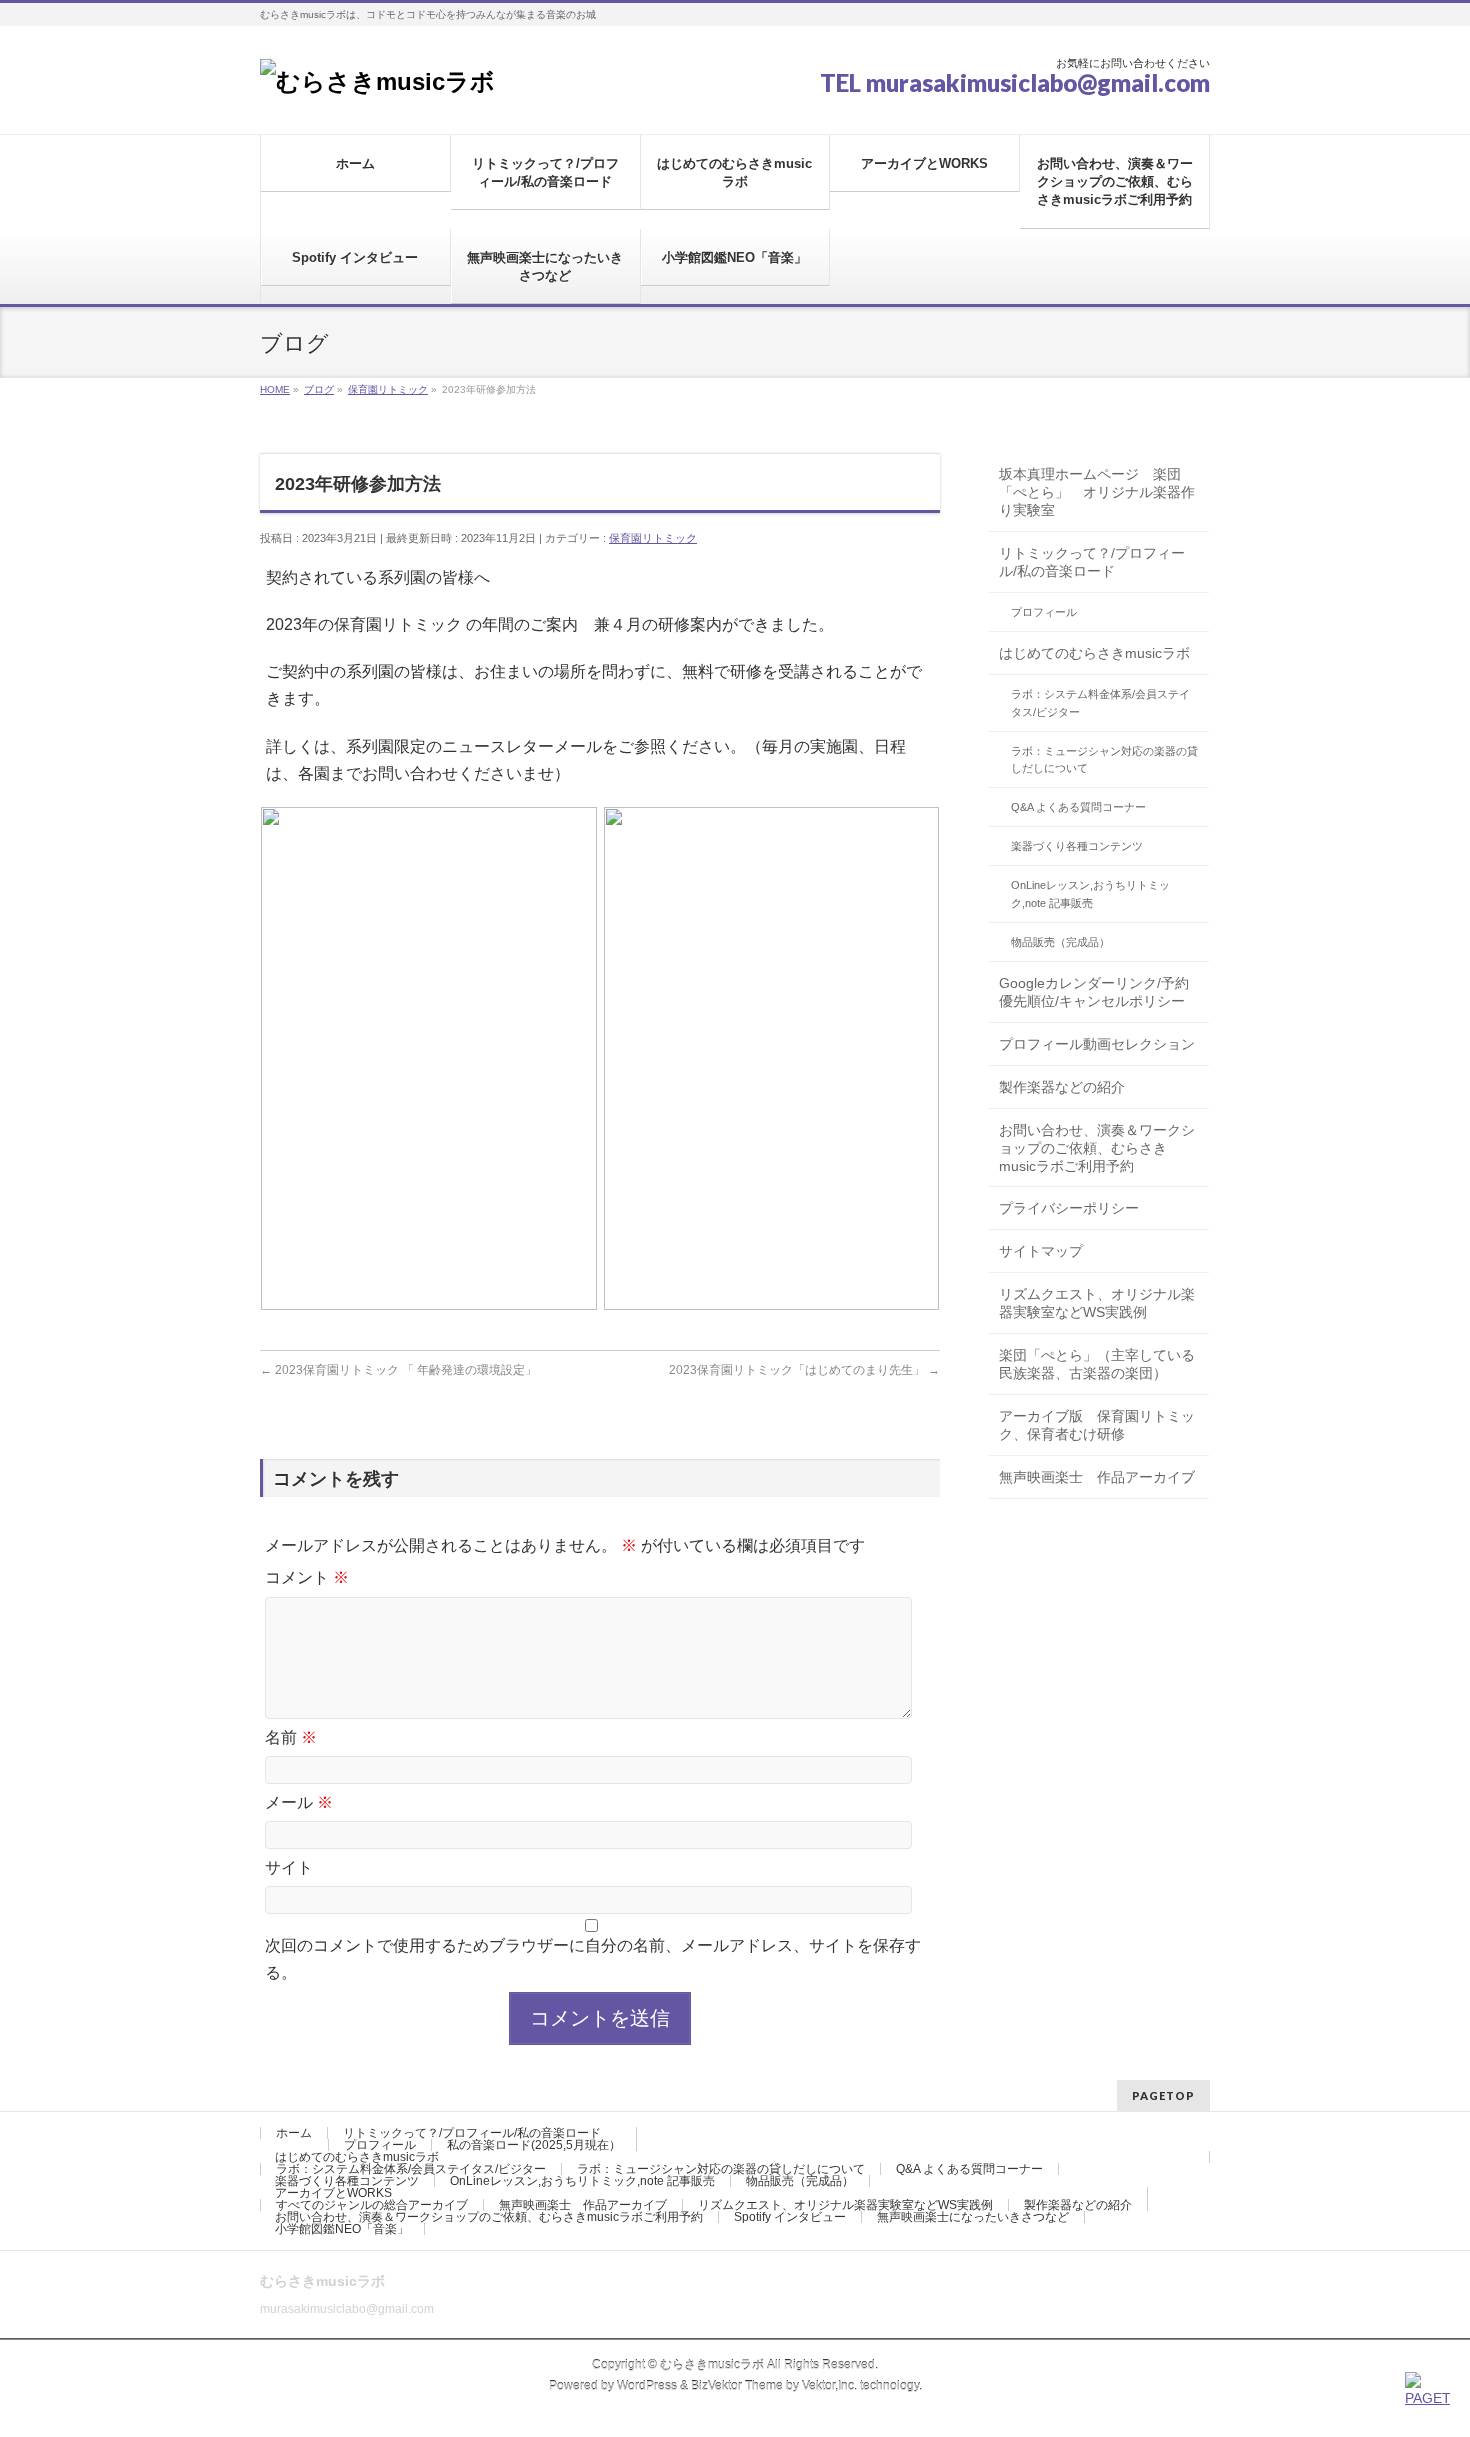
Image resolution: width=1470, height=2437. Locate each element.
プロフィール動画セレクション (1097, 1044)
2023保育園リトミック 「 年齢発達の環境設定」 (398, 1370)
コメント (307, 1577)
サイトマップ (1041, 1251)
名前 (291, 1737)
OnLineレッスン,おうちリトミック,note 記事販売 (1090, 894)
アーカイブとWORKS (333, 2193)
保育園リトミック (653, 538)
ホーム (294, 2133)
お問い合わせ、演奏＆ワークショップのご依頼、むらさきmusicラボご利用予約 (1097, 1148)
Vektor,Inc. (829, 2386)
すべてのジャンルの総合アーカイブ (372, 2205)
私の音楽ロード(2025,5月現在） (534, 2145)
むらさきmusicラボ (712, 2365)
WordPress (647, 2386)
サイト (289, 1867)
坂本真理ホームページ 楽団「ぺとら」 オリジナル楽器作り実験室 (1097, 492)
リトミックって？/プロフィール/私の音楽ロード (1092, 562)
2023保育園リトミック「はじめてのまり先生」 (804, 1370)
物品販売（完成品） (1060, 942)
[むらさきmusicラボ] (377, 81)
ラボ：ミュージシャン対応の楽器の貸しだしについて (1104, 760)
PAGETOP (1163, 2095)
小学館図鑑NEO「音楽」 (342, 2229)
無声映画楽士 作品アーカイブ (1097, 1477)
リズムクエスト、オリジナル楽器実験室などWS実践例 (1097, 1303)
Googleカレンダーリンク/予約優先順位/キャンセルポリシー (1094, 992)
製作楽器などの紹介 (1062, 1087)
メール (299, 1802)
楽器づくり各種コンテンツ (1077, 846)
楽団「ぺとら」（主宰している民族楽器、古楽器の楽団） (1097, 1364)
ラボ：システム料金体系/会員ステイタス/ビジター (1100, 703)
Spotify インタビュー (790, 2217)
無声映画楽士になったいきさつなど (973, 2217)
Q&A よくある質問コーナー (1078, 807)
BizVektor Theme (737, 2386)
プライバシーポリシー (1069, 1208)
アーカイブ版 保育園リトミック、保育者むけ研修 (1097, 1425)
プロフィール (1044, 612)
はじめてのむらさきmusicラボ (1094, 653)
